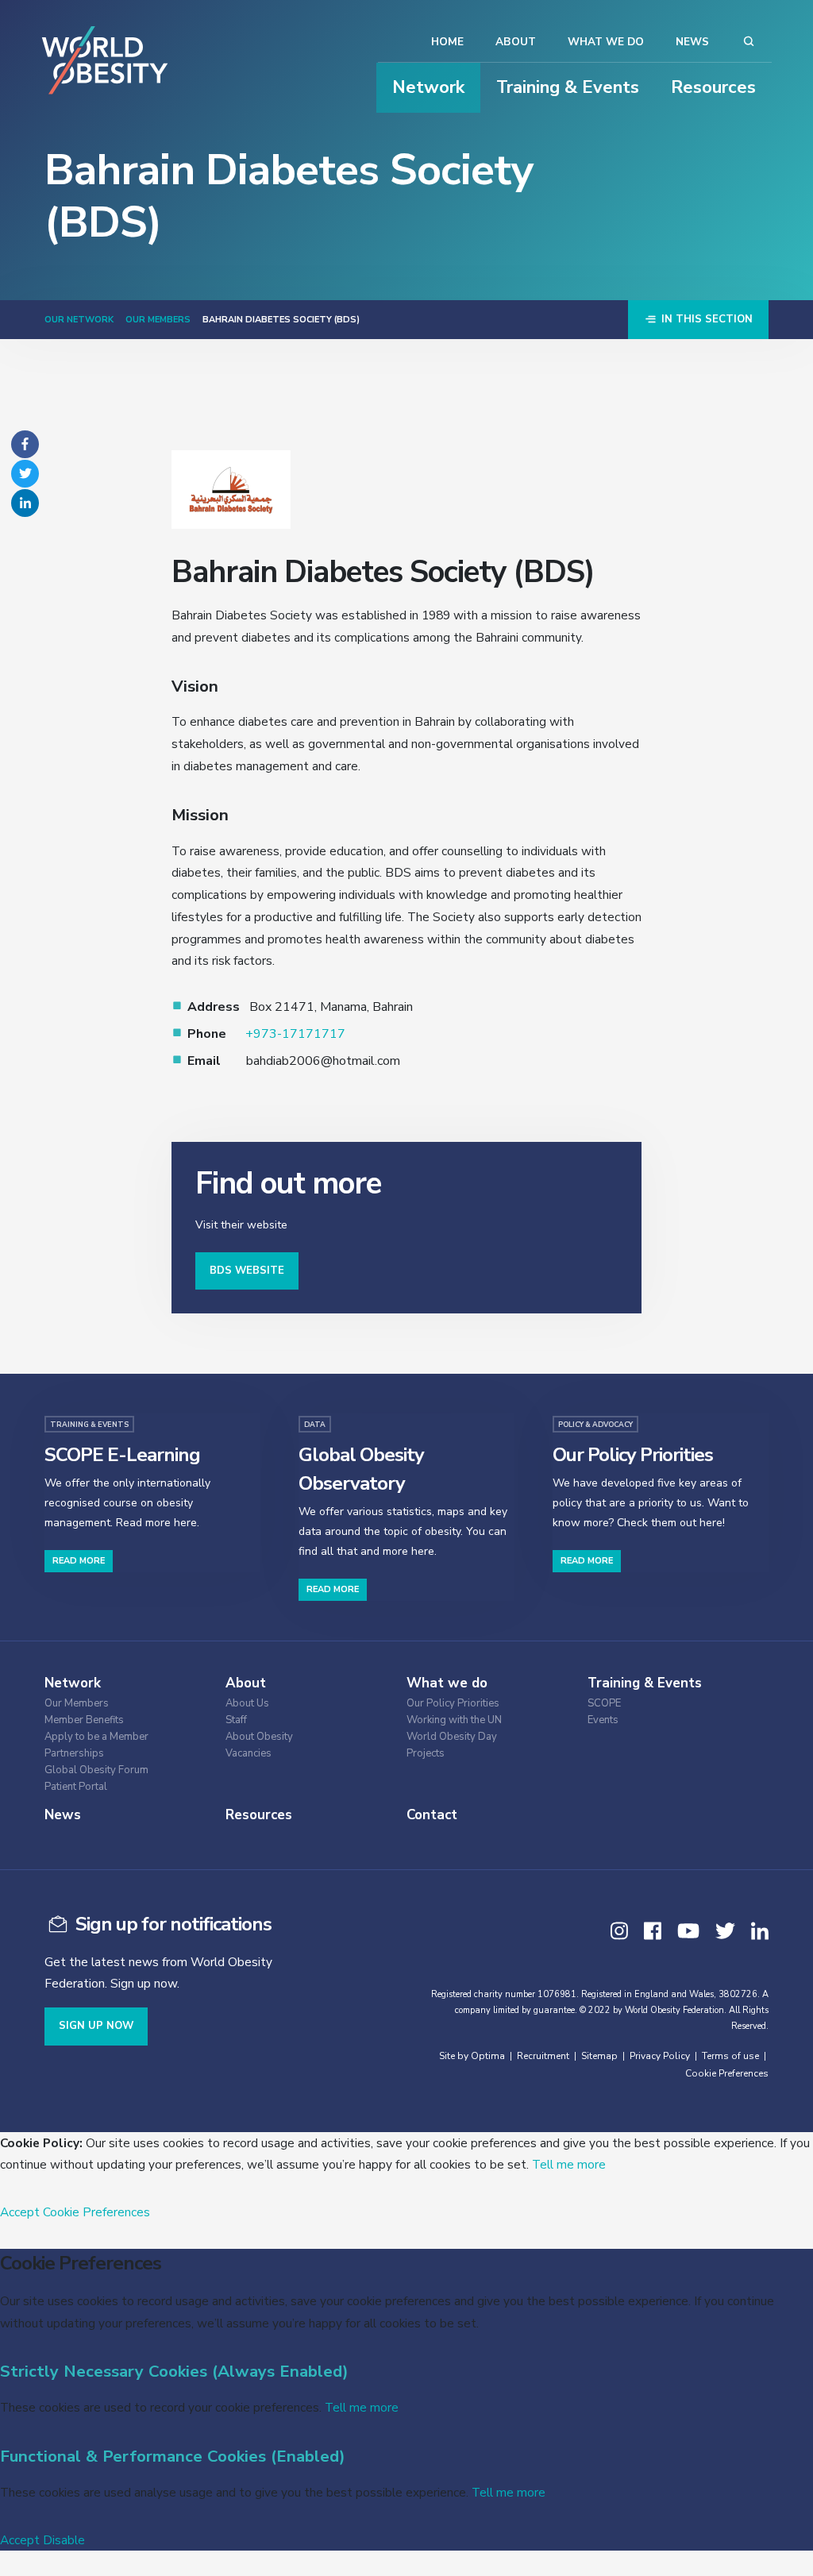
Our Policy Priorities (453, 1704)
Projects (426, 1754)
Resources (713, 87)
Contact (432, 1815)
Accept (20, 2212)
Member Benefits (84, 1720)
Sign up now (96, 2026)
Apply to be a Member (96, 1737)
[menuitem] (124, 1701)
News (692, 42)
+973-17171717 (295, 1034)
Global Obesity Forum (96, 1770)
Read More (79, 1561)
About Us (247, 1704)
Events (603, 1720)
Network (428, 87)
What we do (606, 42)
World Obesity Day (452, 1737)
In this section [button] (705, 319)
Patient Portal (76, 1787)
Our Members (158, 320)
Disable (64, 2540)
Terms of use (730, 2056)
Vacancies (249, 1754)
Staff (236, 1720)
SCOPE (604, 1704)
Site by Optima (472, 2056)
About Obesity (259, 1737)
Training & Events (568, 87)
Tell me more (569, 2164)
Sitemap (599, 2056)
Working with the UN (454, 1720)
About (516, 42)
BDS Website (247, 1271)
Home (447, 42)
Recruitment (543, 2056)
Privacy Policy (660, 2056)
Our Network (79, 320)
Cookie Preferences (727, 2073)
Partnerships (74, 1754)
